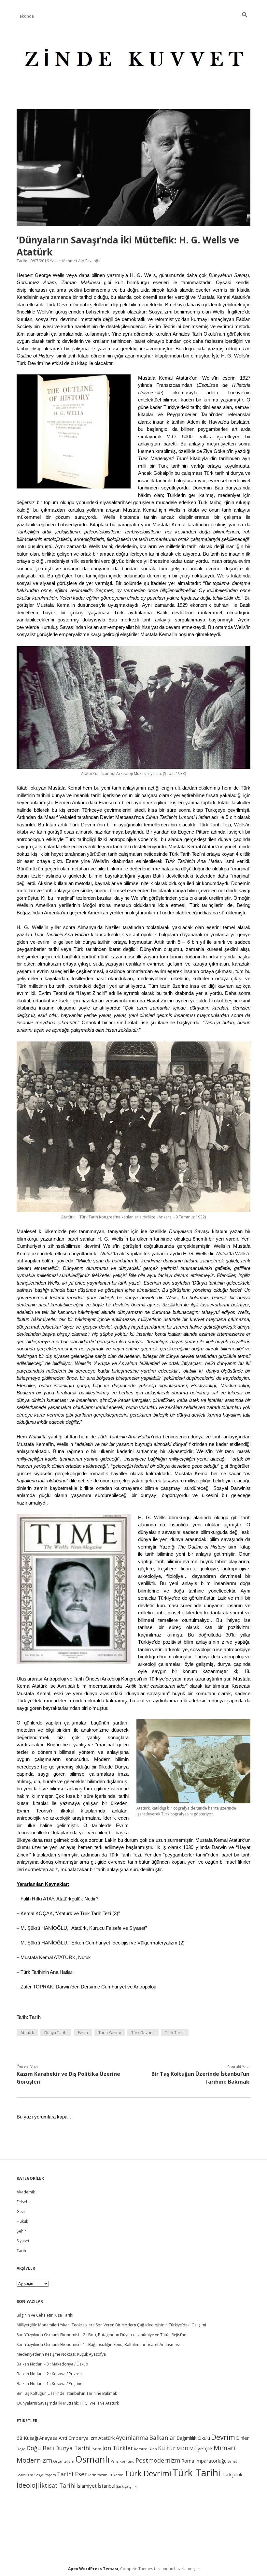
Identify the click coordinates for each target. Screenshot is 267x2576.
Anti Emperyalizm (78, 2438)
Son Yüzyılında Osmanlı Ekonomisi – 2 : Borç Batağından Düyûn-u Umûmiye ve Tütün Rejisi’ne (101, 2335)
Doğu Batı (40, 2448)
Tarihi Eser (72, 2474)
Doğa (21, 2449)
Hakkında (25, 16)
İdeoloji (28, 2485)
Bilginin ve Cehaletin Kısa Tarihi (45, 2315)
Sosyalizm (25, 2475)
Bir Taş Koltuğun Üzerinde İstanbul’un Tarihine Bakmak (67, 2393)
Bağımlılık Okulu (193, 2438)
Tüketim (116, 2475)
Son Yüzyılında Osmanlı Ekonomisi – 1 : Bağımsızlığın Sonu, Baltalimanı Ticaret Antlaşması (98, 2344)
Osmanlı (92, 2459)
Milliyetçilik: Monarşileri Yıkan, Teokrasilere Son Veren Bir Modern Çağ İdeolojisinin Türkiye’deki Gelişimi (111, 2325)
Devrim (223, 2437)
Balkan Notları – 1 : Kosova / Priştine (49, 2384)
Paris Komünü (123, 2461)
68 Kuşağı (27, 2438)
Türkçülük (232, 2474)
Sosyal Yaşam (45, 2475)
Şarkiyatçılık (126, 2486)
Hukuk (22, 2221)
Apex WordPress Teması (93, 2569)
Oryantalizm (64, 2461)
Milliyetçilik (201, 2448)
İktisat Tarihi (58, 2485)
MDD (182, 2448)
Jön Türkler (118, 2448)
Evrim (83, 2033)
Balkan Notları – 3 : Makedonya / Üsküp (52, 2364)
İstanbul (106, 2486)
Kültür (167, 2448)
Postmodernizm (158, 2460)
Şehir (21, 2231)
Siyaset (23, 2241)
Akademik (26, 2192)
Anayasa (48, 2438)
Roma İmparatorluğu (204, 2461)
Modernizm (34, 2460)
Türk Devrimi (143, 2033)
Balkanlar (162, 2438)
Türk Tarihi (175, 2033)
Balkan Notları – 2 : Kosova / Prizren (49, 2374)
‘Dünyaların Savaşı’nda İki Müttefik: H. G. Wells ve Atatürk (68, 2403)
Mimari (225, 2448)
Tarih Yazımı (110, 2033)
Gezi (21, 2212)
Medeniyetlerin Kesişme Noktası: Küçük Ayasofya (61, 2354)
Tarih (35, 2017)
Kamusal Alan (146, 2449)
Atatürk (27, 2033)
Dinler (243, 2438)
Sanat (232, 2461)
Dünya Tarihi (56, 2033)
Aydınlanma (132, 2438)
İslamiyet (87, 2486)
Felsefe (23, 2202)
